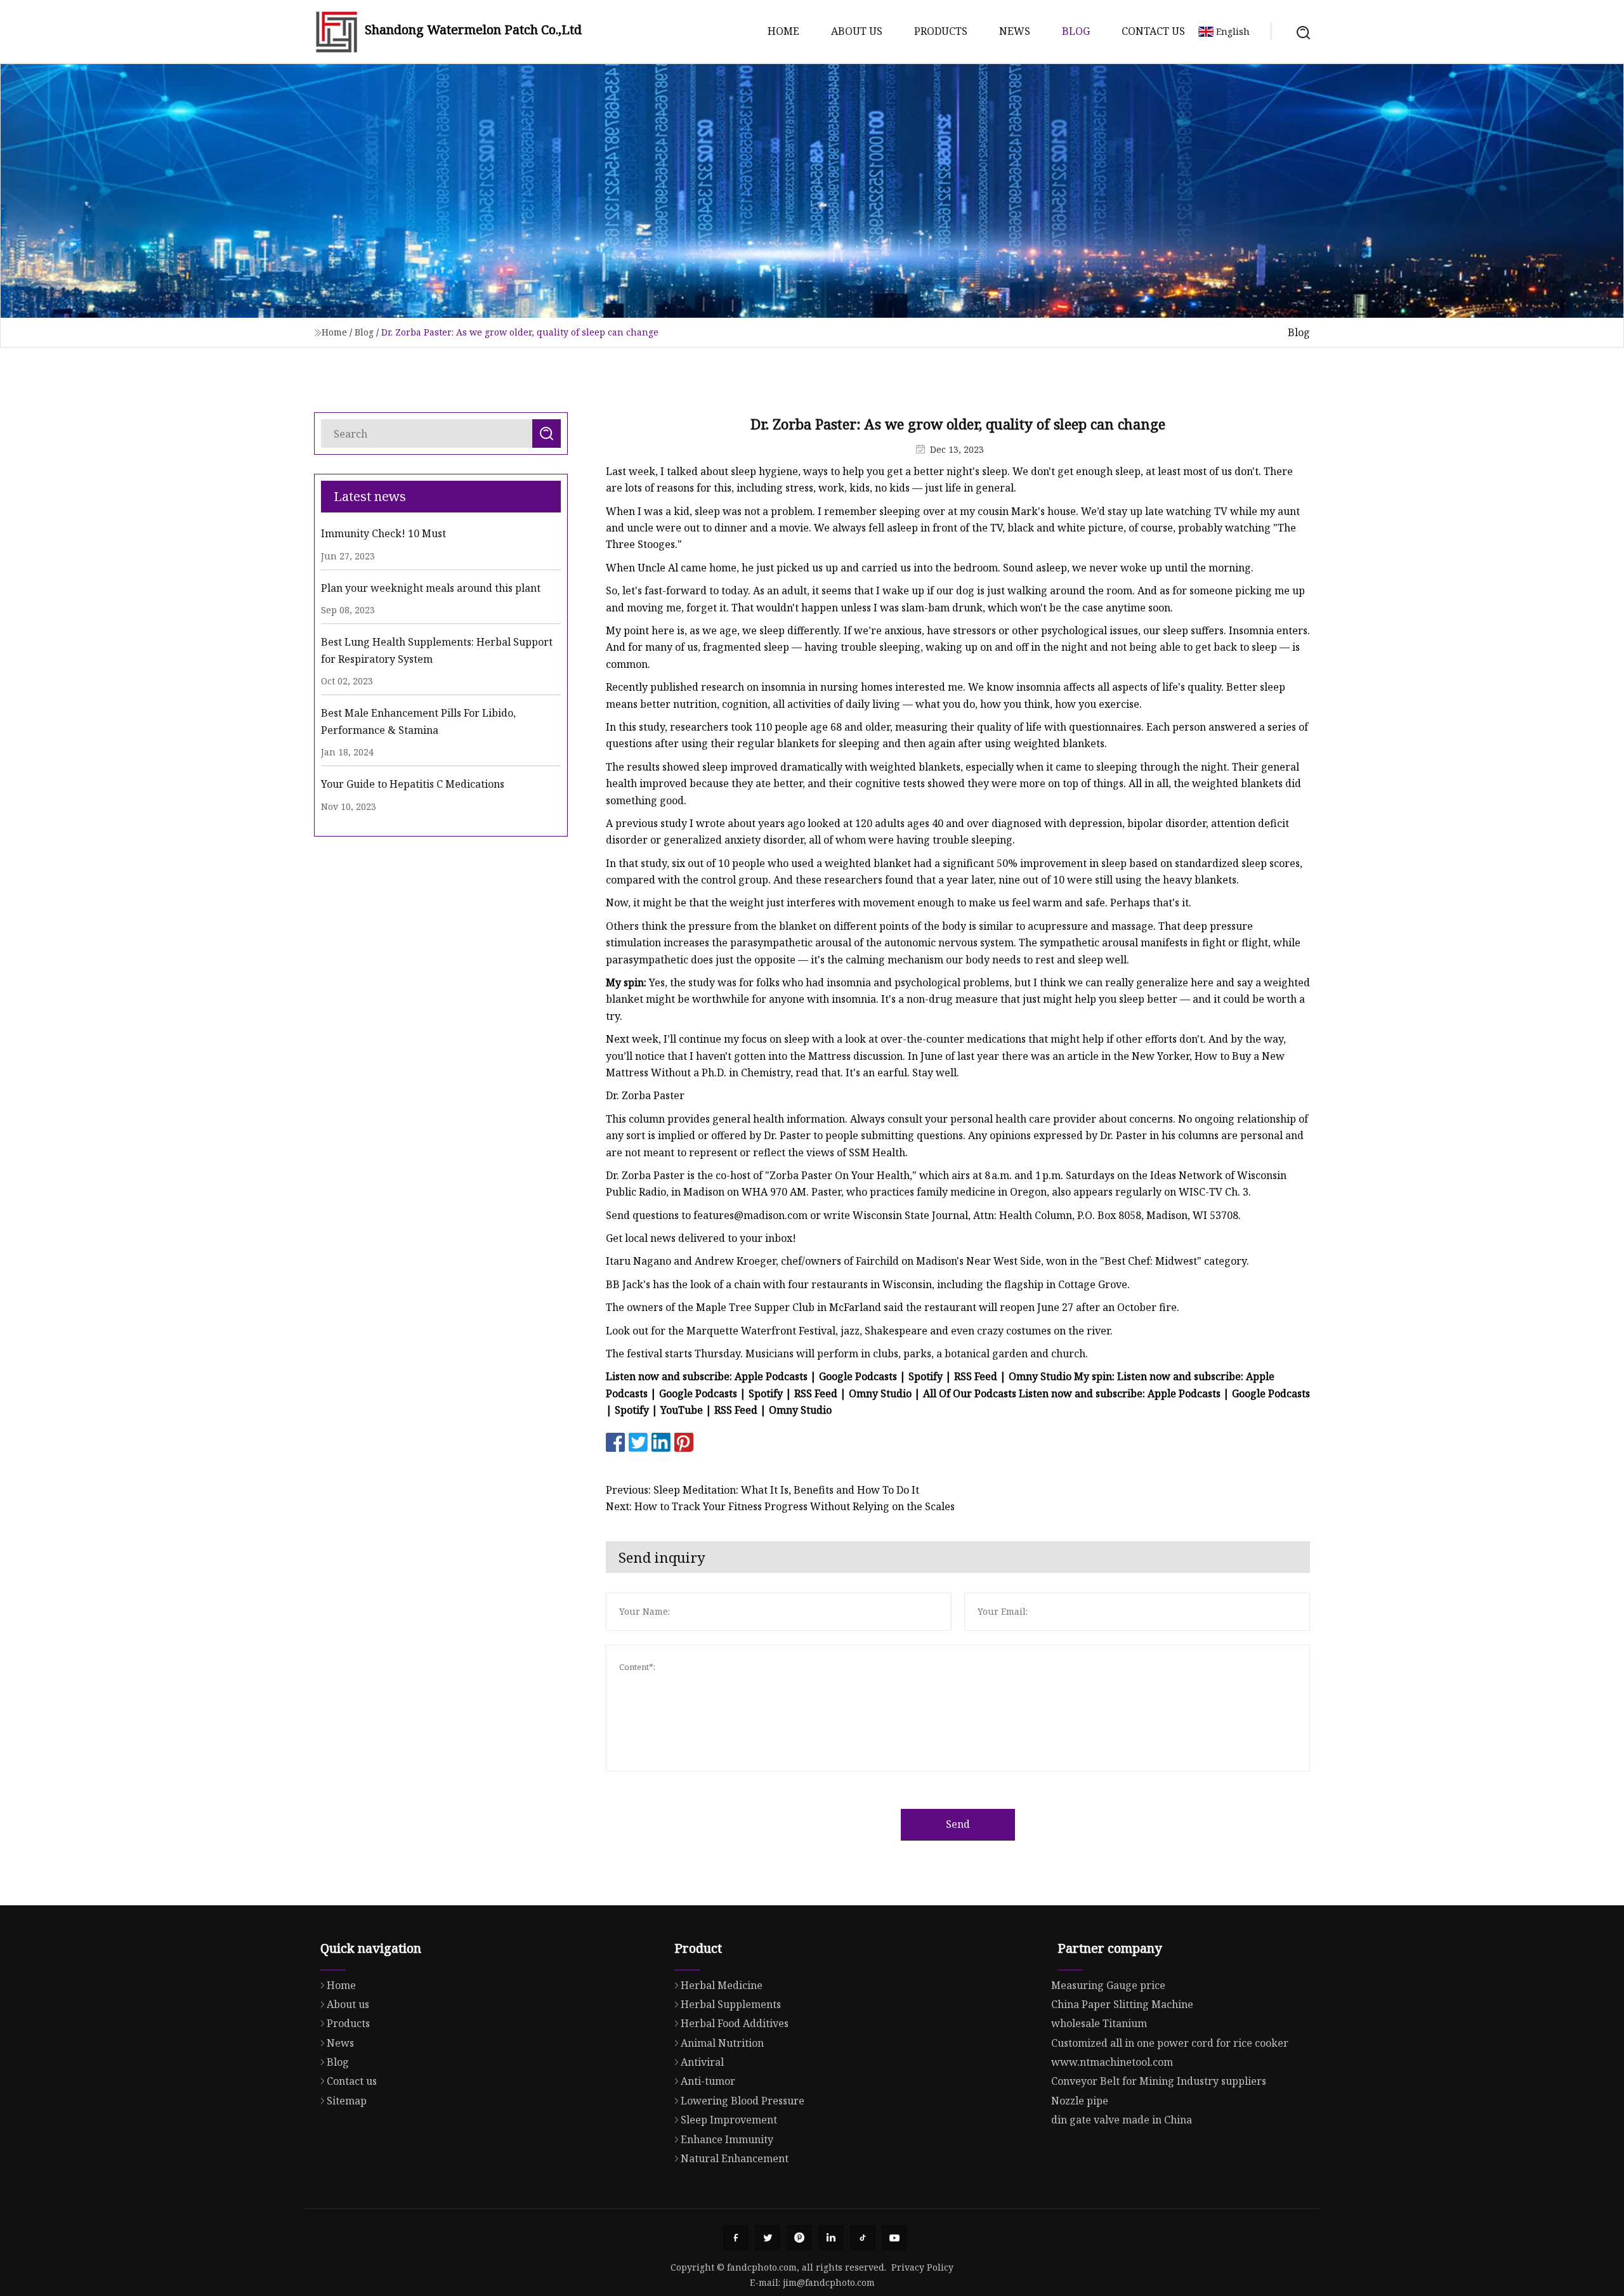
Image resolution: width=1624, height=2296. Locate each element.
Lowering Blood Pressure (743, 2101)
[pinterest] (799, 2238)
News (1015, 31)
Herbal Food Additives (735, 2023)
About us (857, 31)
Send (958, 1824)
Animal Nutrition (722, 2043)
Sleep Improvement (729, 2120)
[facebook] (736, 2238)
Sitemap (347, 2101)
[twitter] (768, 2238)
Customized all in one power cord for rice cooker (1170, 2043)
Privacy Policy (922, 2267)
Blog (1076, 31)
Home (783, 31)
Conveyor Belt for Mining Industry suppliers (1159, 2081)
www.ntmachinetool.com (1112, 2062)
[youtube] (894, 2238)
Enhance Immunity (727, 2139)
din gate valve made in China (1122, 2120)
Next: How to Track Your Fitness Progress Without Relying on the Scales (780, 1506)
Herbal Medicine (722, 1985)
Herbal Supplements (731, 2004)
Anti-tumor (708, 2081)
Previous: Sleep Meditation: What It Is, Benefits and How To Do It (763, 1490)
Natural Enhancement (735, 2158)
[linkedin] (831, 2238)
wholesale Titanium (1099, 2023)
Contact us (1153, 31)
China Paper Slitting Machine (1122, 2004)
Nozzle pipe (1080, 2101)
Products (941, 31)
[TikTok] (863, 2238)
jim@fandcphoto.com (829, 2282)
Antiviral (702, 2062)
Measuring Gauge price (1108, 1985)
